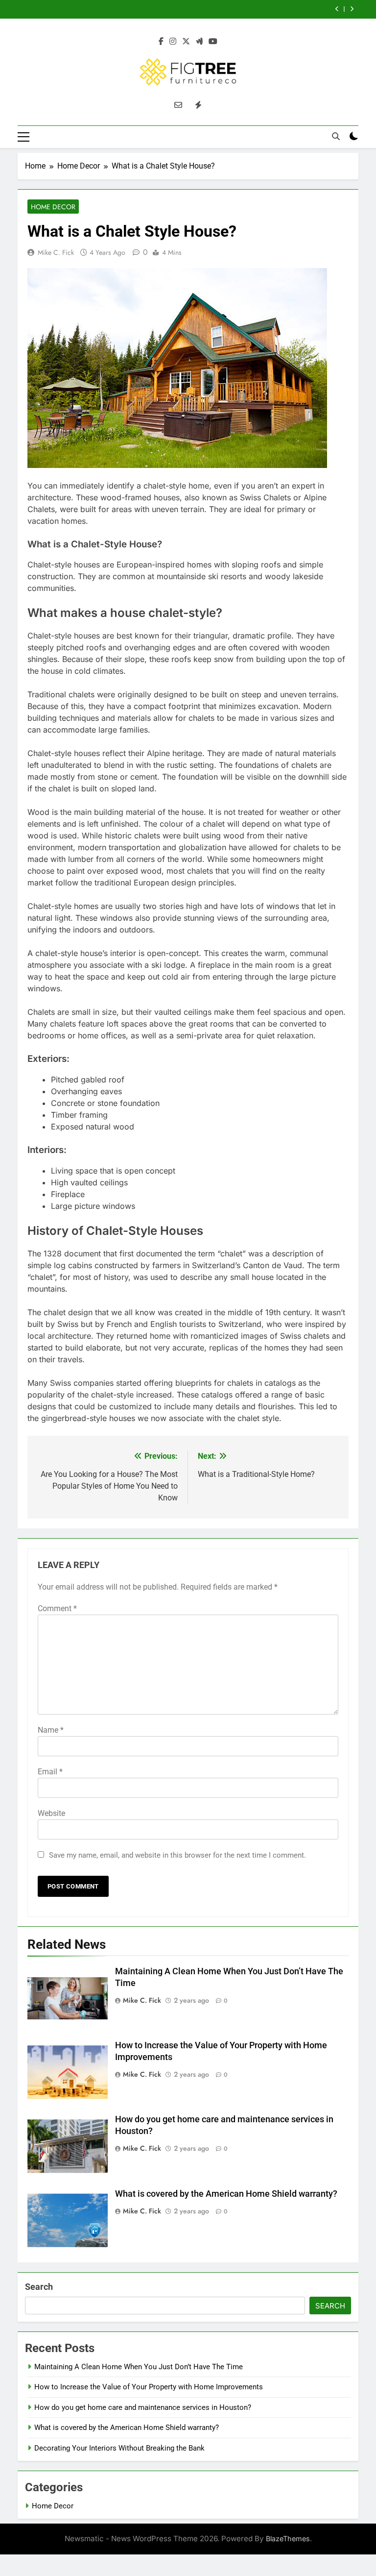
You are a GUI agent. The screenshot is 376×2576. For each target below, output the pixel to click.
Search (39, 2287)
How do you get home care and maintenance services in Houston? (143, 2407)
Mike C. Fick (56, 252)
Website (51, 1813)
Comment (57, 1608)
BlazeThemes (288, 2539)
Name (51, 1730)
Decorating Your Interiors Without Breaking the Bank (119, 2448)
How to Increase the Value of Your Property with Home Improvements (149, 2387)
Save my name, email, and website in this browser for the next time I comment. (177, 1855)
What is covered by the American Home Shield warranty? (226, 2194)
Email (50, 1772)
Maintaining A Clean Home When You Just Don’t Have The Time (139, 2367)
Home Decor (53, 207)
